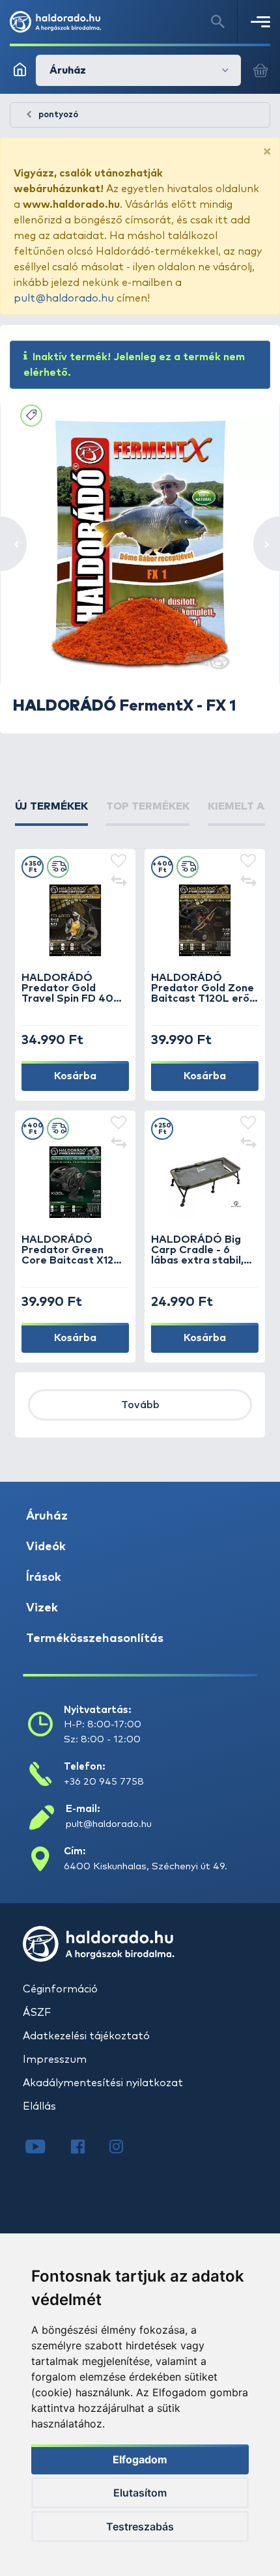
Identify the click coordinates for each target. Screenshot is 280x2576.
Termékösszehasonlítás (95, 1639)
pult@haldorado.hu (64, 298)
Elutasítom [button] (140, 2493)
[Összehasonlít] (119, 883)
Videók (46, 1547)
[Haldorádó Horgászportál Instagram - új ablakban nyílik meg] (124, 2148)
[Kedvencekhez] (119, 862)
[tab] (51, 812)
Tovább (140, 1405)
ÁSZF (37, 2013)
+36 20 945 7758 (104, 1782)
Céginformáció (60, 1989)
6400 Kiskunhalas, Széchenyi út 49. (146, 1866)
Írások (44, 1578)
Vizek (42, 1608)
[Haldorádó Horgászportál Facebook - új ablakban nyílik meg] (87, 2148)
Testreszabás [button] (140, 2526)
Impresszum (55, 2059)
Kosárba (75, 1076)
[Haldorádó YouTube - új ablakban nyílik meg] (45, 2148)
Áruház (47, 1516)
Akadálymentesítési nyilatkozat (103, 2083)
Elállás (39, 2106)
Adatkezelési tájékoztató (86, 2036)
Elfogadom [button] (140, 2459)
